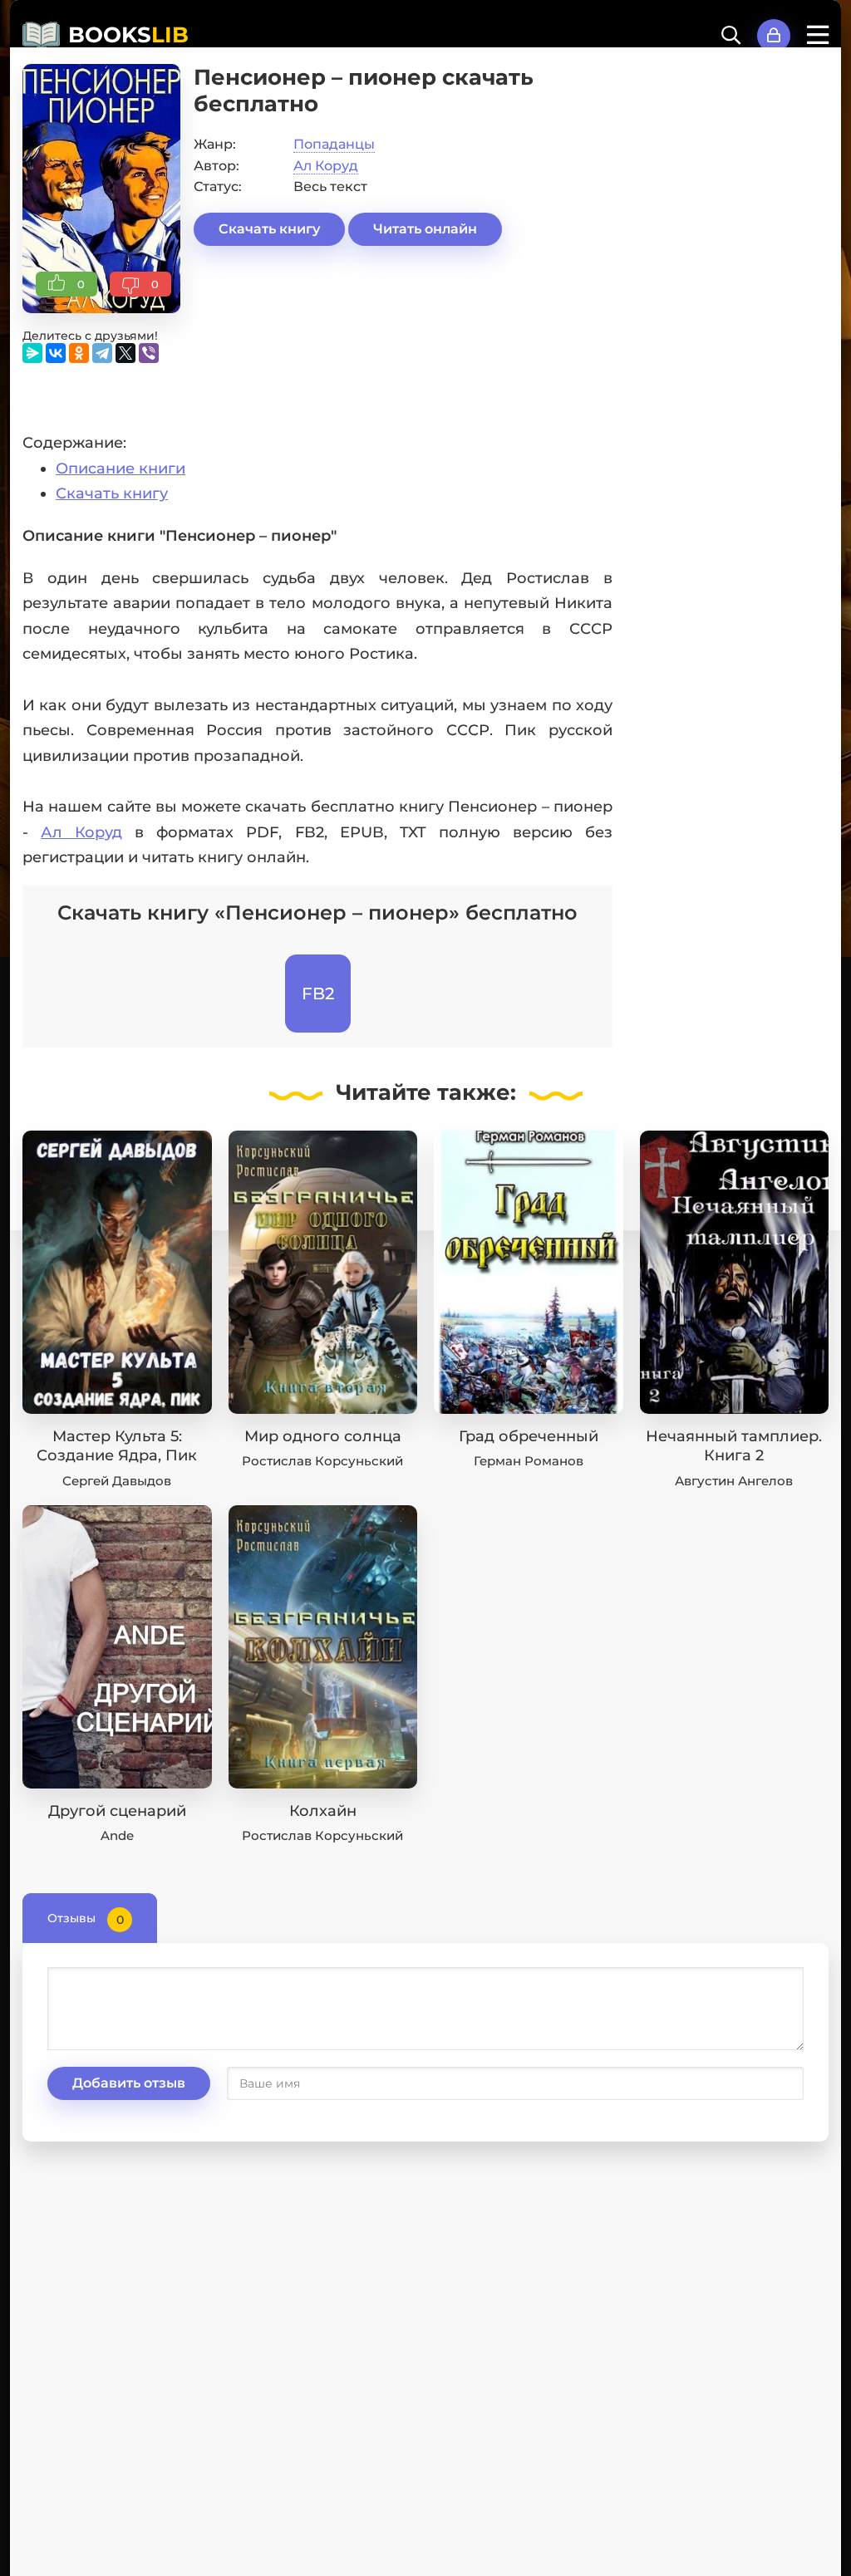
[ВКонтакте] (56, 353)
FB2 (318, 994)
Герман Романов (529, 1461)
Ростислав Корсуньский (322, 1461)
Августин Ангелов (734, 1481)
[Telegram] (102, 353)
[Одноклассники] (79, 353)
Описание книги (121, 469)
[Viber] (149, 353)
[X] (125, 353)
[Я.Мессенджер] (32, 353)
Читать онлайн (425, 229)
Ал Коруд (326, 166)
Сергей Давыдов (117, 1481)
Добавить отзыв (129, 2083)
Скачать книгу (269, 229)
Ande (117, 1835)
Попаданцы (334, 144)
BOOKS (128, 35)
